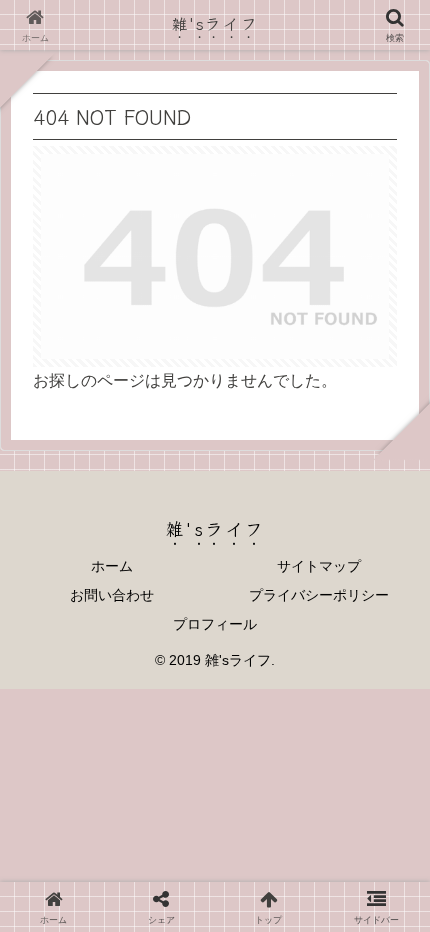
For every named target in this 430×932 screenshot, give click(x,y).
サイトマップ (319, 566)
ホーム (112, 566)
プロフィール (215, 624)
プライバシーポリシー (319, 595)
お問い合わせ (112, 595)
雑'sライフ (215, 23)
